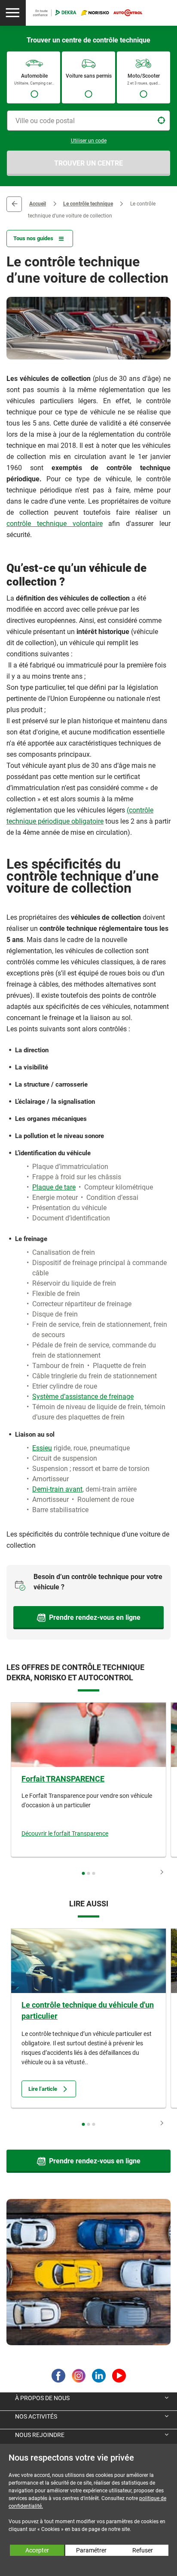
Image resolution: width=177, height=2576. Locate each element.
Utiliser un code (89, 141)
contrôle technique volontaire (55, 524)
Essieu (42, 1448)
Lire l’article (43, 2089)
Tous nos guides (33, 238)
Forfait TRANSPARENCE (63, 1779)
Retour (14, 204)
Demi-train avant (57, 1489)
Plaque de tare (54, 1187)
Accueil (38, 204)
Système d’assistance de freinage (83, 1397)
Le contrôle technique (88, 204)
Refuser (143, 2550)
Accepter (37, 2550)
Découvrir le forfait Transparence (65, 1833)
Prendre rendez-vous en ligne (95, 1617)
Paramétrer (91, 2550)
